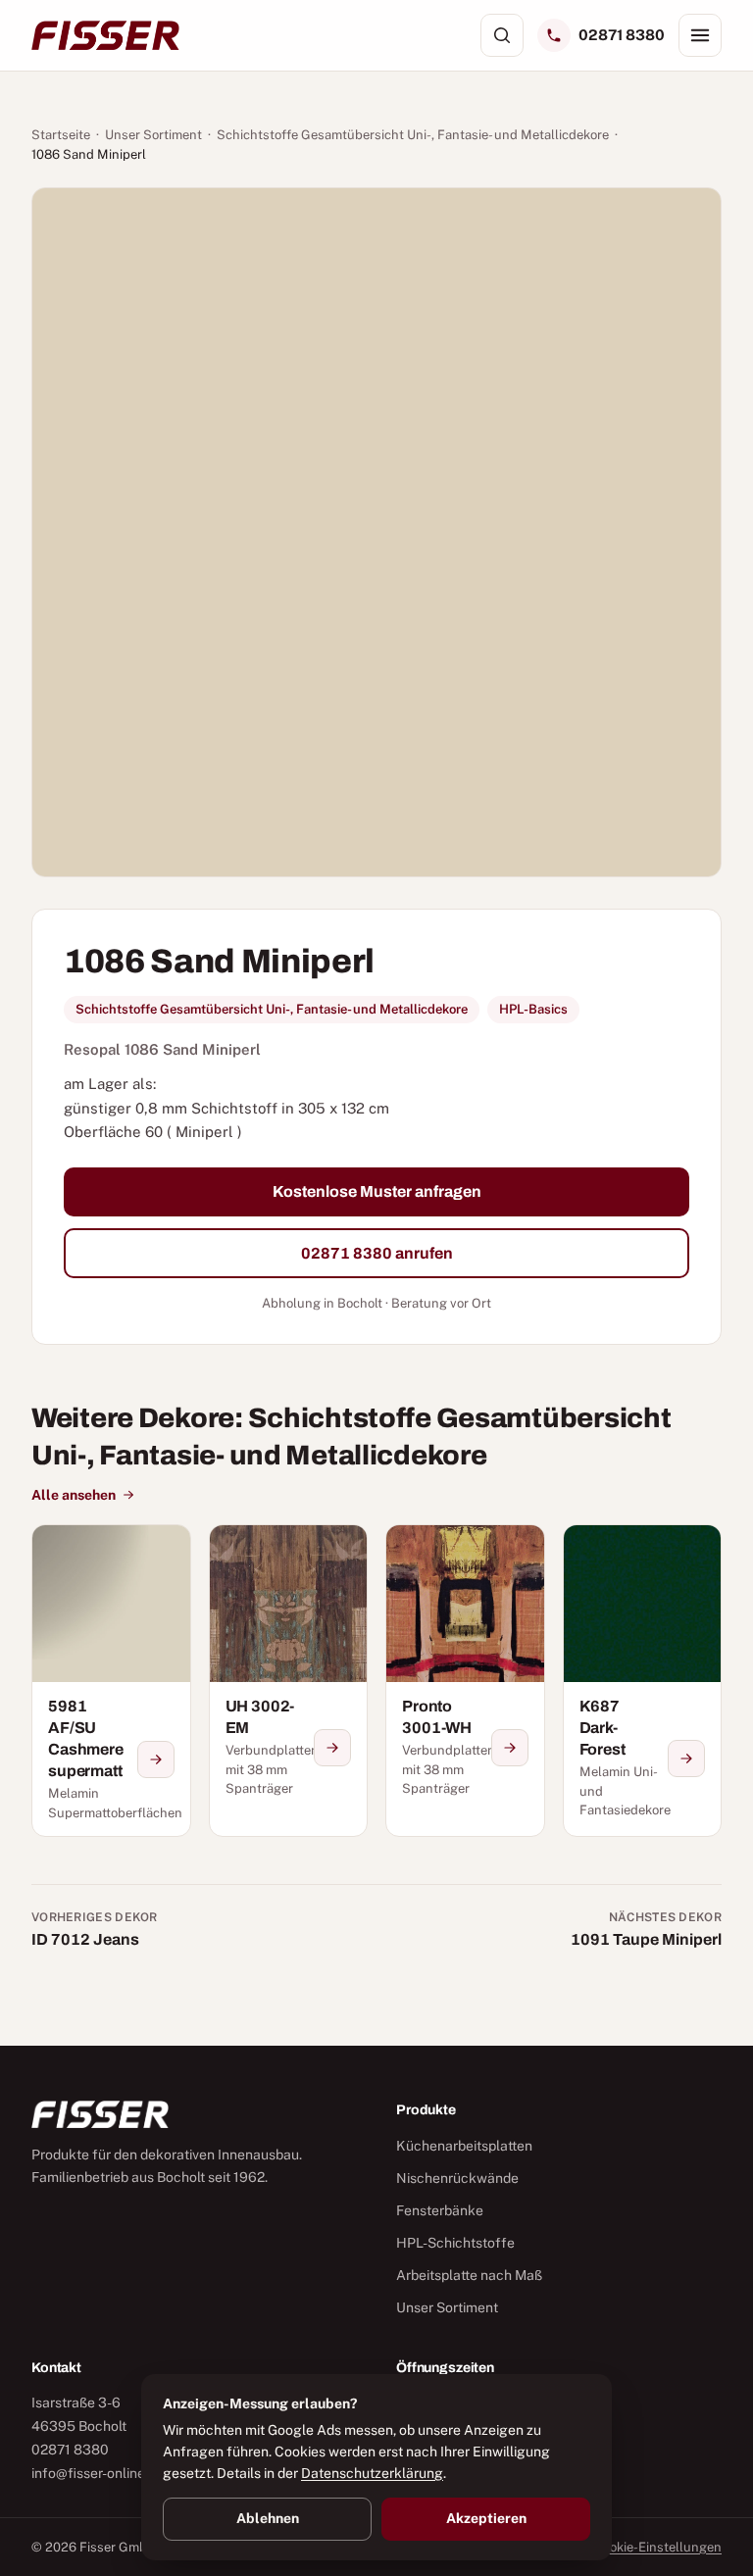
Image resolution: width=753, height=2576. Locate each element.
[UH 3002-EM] (289, 1681)
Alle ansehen (74, 1495)
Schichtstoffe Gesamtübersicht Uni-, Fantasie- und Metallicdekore (413, 135)
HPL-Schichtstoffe (455, 2243)
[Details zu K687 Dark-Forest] (686, 1759)
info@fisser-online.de (98, 2473)
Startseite (61, 135)
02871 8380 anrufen (377, 1253)
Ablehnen (268, 2518)
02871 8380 (622, 35)
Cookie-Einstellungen (658, 2547)
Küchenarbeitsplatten (464, 2146)
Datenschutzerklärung (372, 2473)
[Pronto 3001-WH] (465, 1681)
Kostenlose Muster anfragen (377, 1191)
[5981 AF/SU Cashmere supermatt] (111, 1681)
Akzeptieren (486, 2518)
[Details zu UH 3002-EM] (332, 1748)
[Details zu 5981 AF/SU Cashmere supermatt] (156, 1759)
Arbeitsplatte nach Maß (469, 2275)
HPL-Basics (533, 1009)
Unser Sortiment (153, 135)
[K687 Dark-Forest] (643, 1681)
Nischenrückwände (457, 2178)
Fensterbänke (440, 2210)
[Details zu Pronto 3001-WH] (510, 1748)
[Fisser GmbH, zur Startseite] (105, 35)
